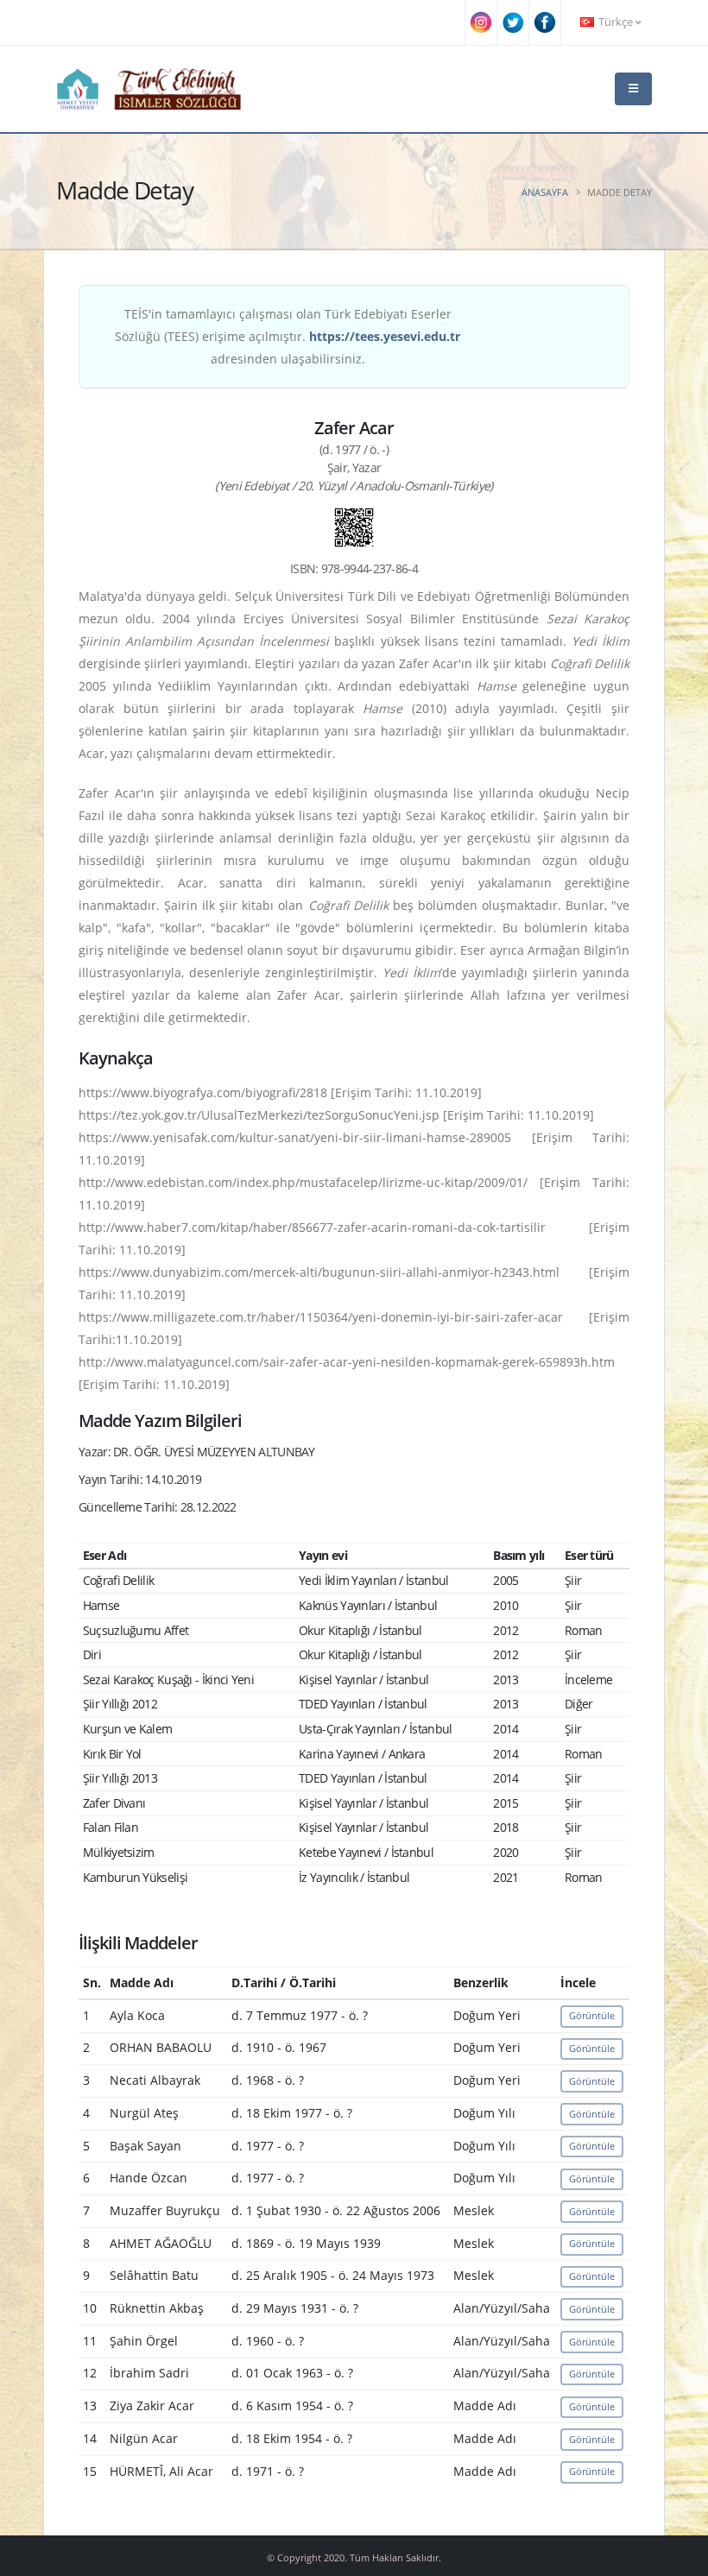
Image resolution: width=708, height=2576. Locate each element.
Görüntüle (592, 2015)
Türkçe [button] (616, 22)
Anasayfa (545, 192)
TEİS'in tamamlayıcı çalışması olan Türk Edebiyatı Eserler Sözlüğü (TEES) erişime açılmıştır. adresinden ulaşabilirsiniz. (288, 336)
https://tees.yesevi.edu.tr (385, 336)
